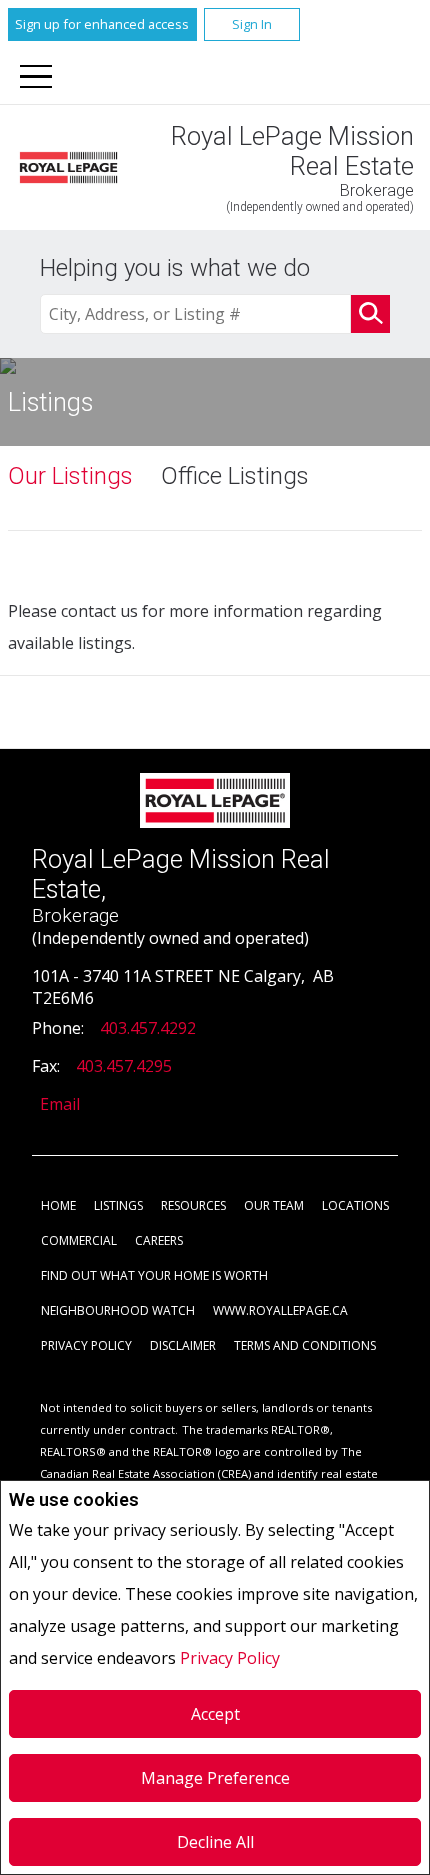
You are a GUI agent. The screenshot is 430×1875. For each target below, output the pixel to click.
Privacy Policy (230, 1658)
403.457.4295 (124, 1066)
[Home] (68, 167)
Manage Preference (215, 1778)
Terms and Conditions (305, 1345)
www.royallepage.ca (280, 1310)
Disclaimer (183, 1345)
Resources (193, 1205)
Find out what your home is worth (154, 1275)
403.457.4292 (148, 1028)
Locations (355, 1205)
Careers (159, 1240)
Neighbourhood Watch (118, 1310)
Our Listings (70, 476)
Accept (215, 1714)
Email (60, 1104)
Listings (118, 1205)
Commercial (79, 1240)
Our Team (274, 1205)
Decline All (215, 1842)
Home (58, 1205)
